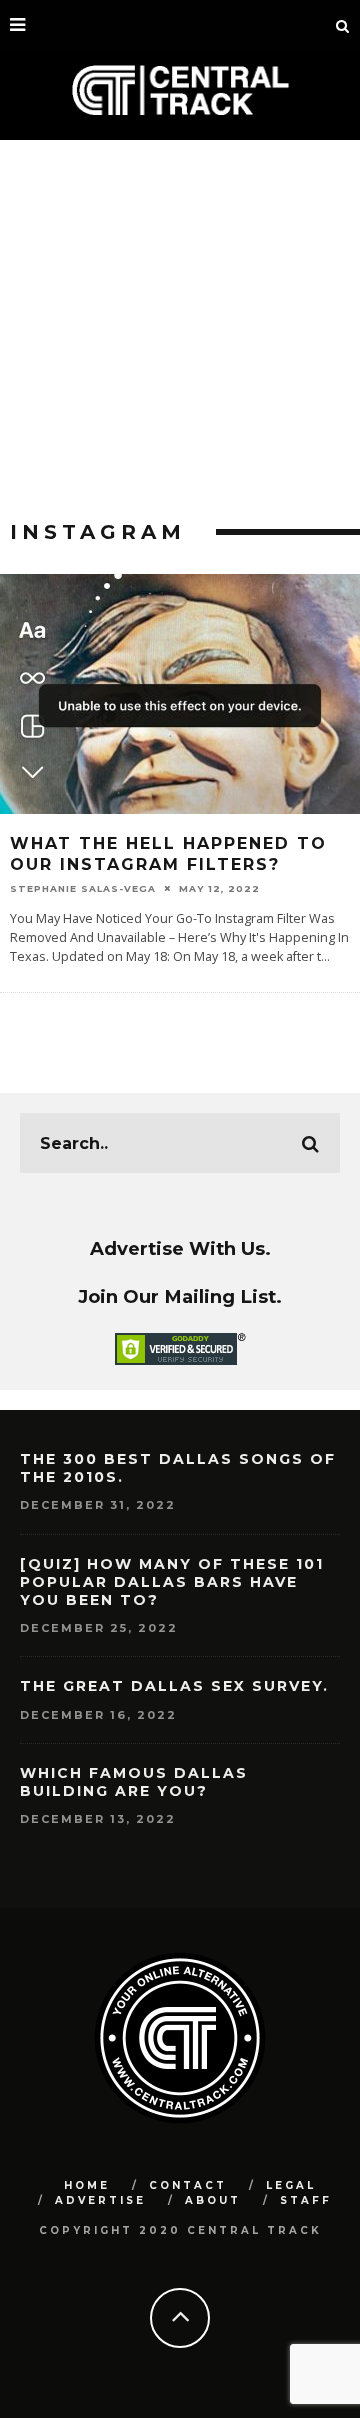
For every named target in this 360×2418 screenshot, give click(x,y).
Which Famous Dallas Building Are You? (134, 1782)
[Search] (343, 25)
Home (87, 2185)
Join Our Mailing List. (180, 1296)
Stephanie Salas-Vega (83, 888)
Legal (291, 2185)
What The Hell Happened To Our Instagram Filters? (168, 854)
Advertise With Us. (180, 1248)
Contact (188, 2185)
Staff (306, 2200)
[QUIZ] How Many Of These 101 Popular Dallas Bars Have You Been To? (172, 1582)
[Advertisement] (180, 330)
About (213, 2200)
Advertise (100, 2200)
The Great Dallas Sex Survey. (174, 1686)
